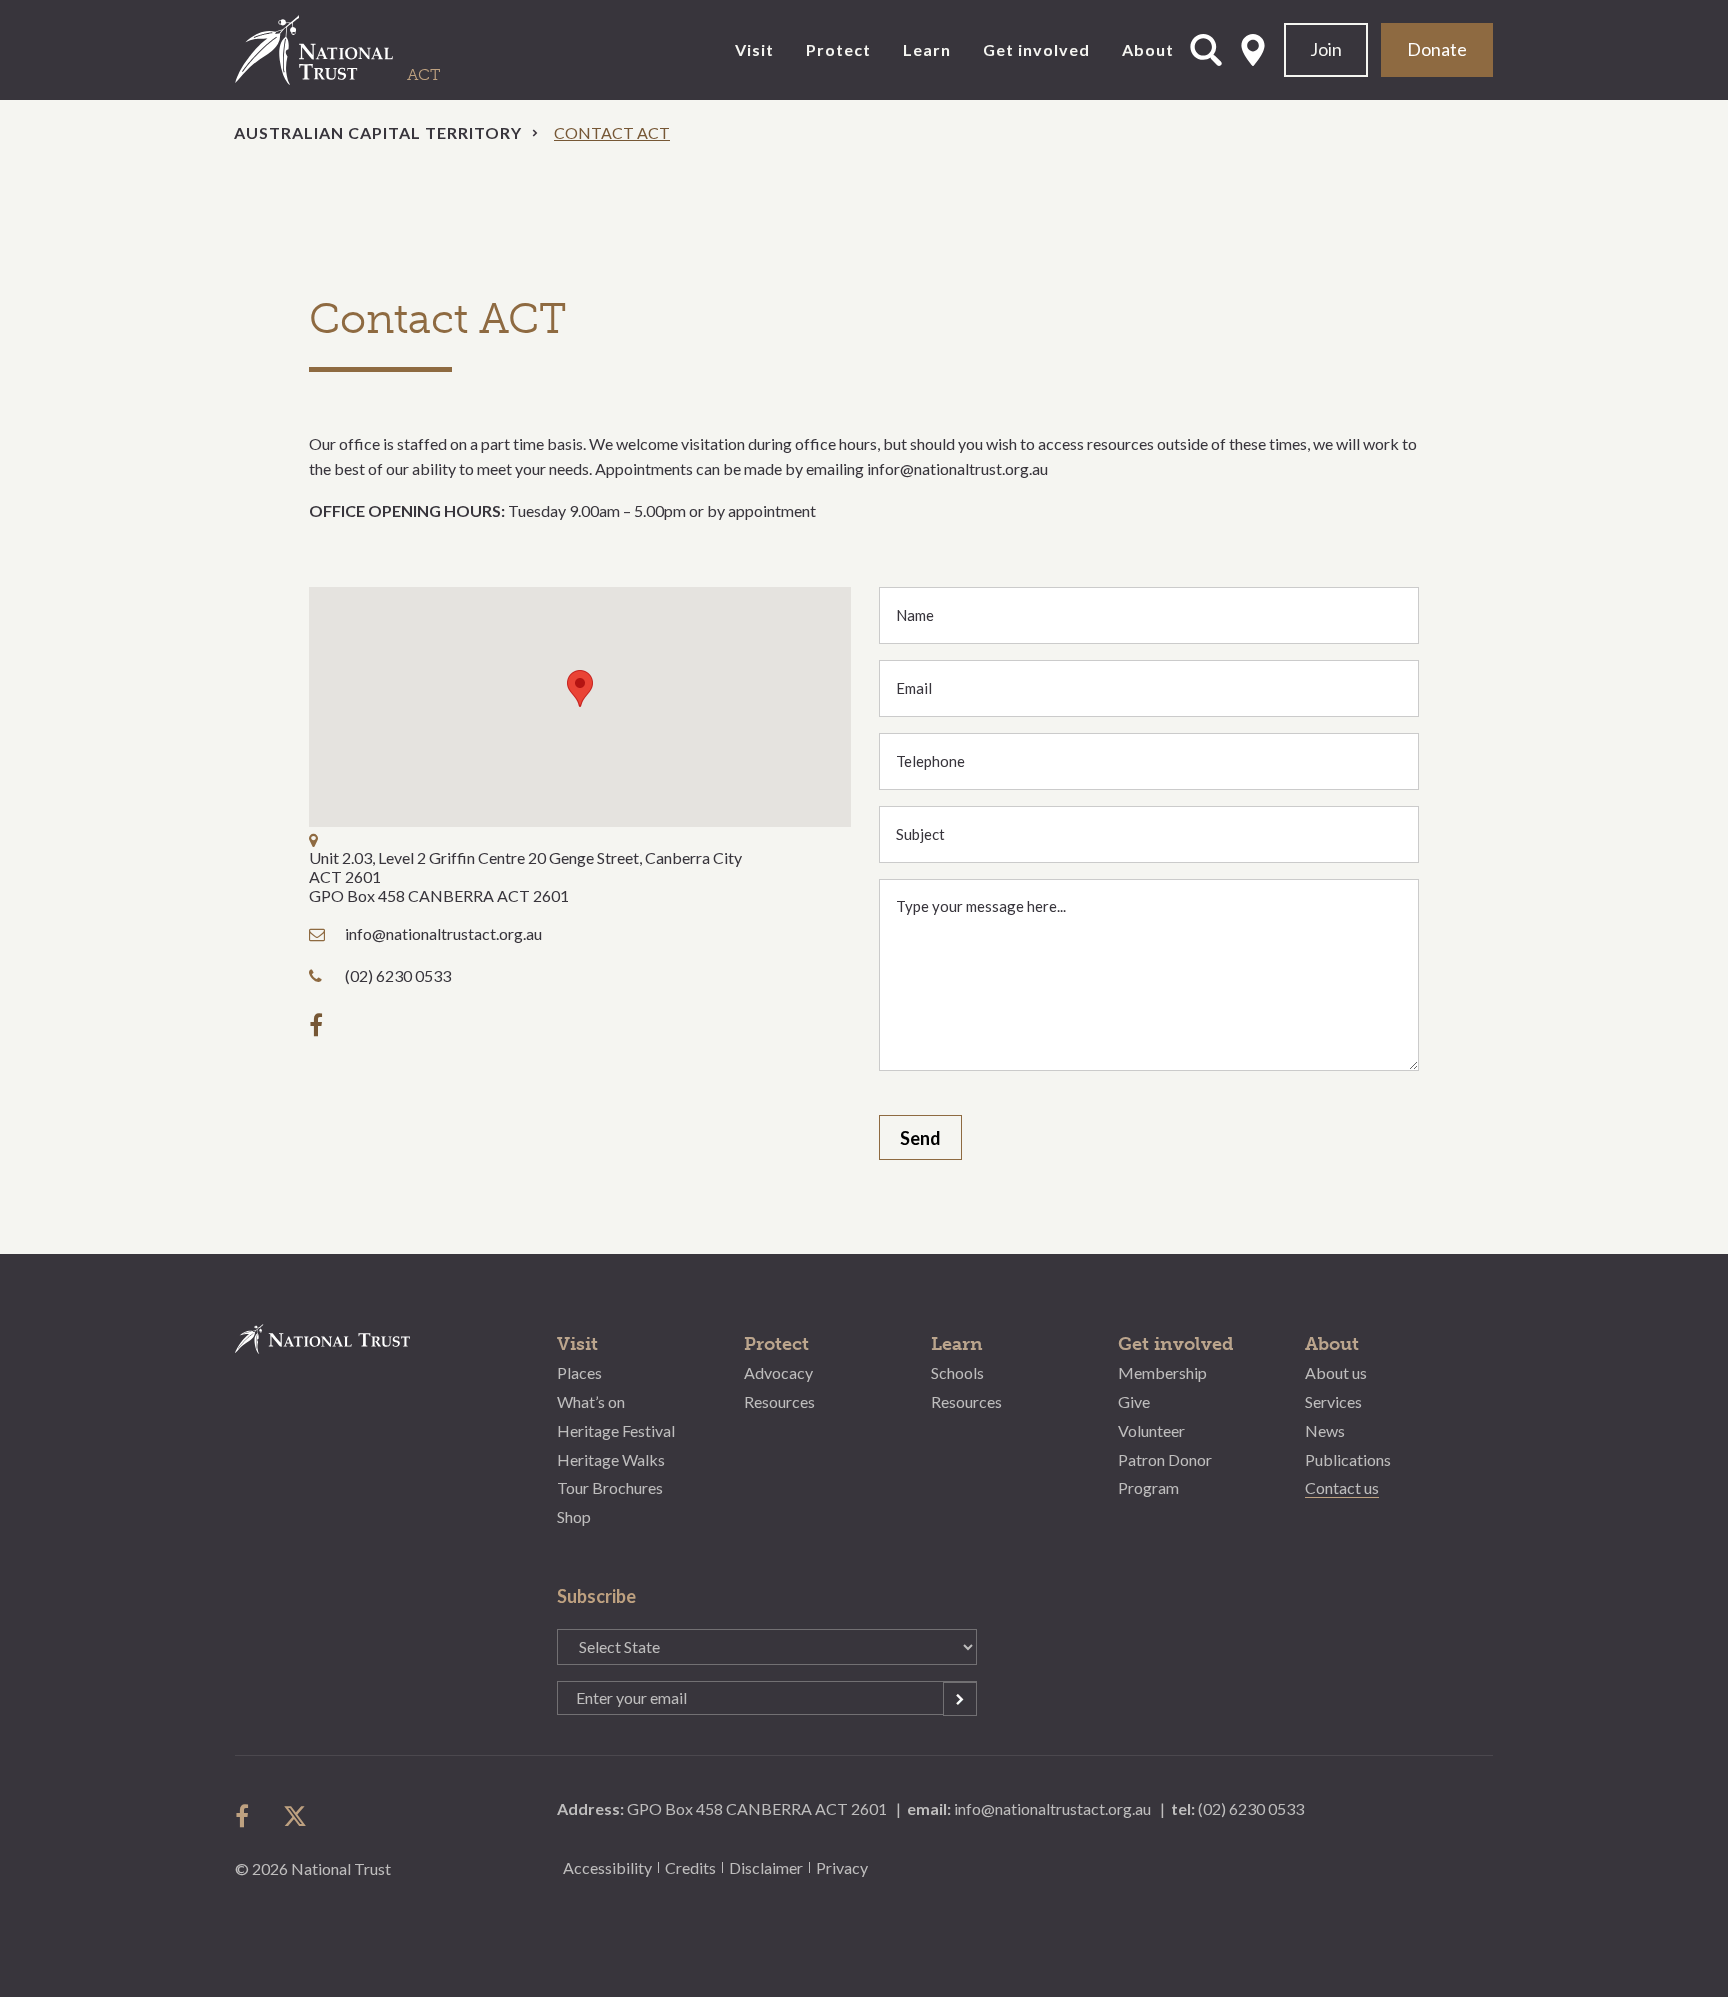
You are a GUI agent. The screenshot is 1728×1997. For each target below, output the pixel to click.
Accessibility (607, 1867)
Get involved (1036, 49)
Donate (1437, 49)
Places (579, 1372)
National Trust (355, 50)
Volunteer (1151, 1430)
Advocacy (778, 1372)
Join (1326, 49)
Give (1134, 1401)
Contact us (1342, 1487)
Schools (957, 1372)
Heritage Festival (616, 1430)
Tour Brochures (610, 1487)
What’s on (591, 1401)
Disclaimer (766, 1867)
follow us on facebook (247, 1816)
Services (1333, 1401)
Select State (1253, 50)
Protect (838, 49)
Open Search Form (1206, 50)
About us (1336, 1372)
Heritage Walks (611, 1459)
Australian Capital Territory (378, 132)
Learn (927, 49)
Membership (1162, 1372)
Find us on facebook (321, 1025)
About (1148, 49)
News (1325, 1430)
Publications (1348, 1459)
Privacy (842, 1867)
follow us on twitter (295, 1816)
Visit (754, 49)
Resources (779, 1401)
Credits (690, 1867)
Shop (574, 1516)
